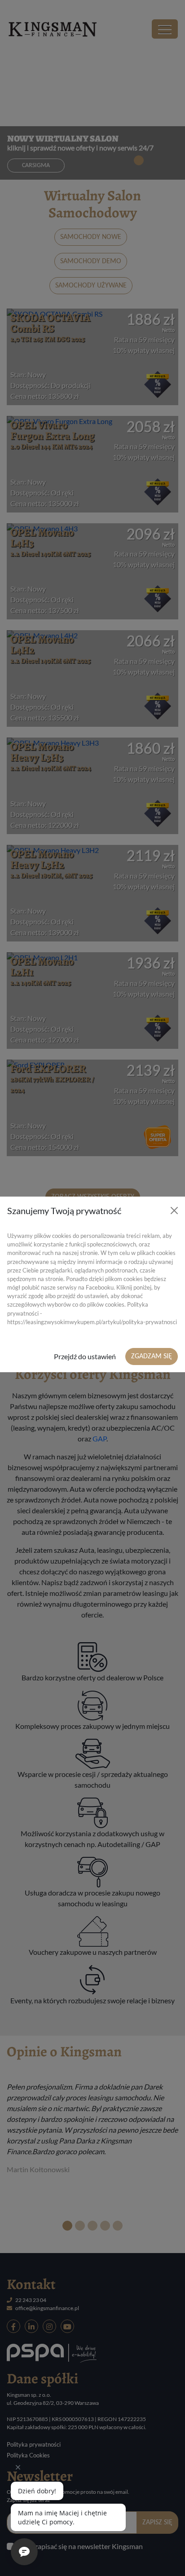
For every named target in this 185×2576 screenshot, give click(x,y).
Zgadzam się (152, 1356)
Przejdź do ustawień (85, 1356)
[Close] (174, 1211)
